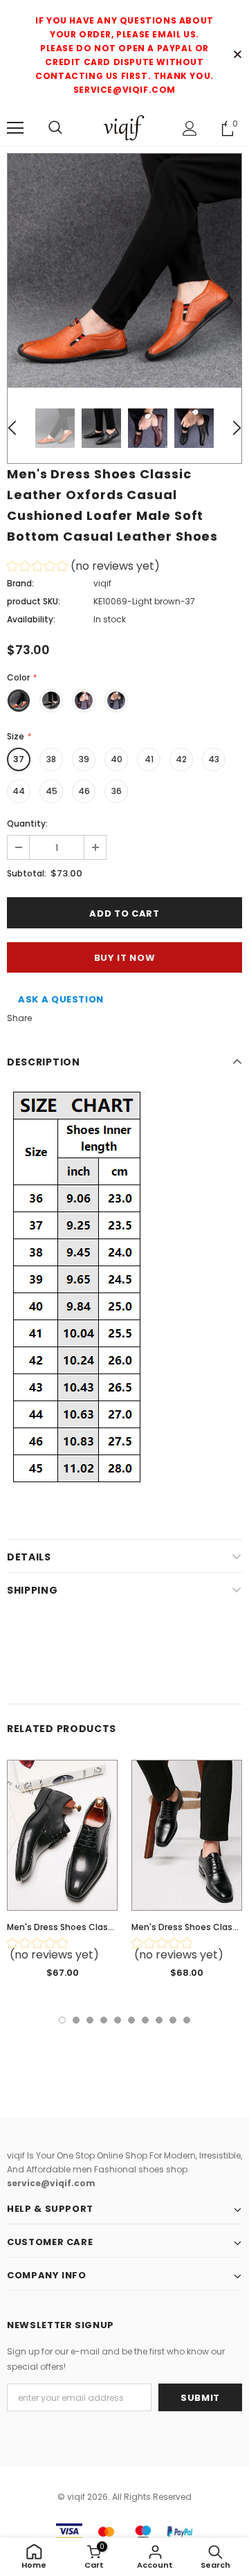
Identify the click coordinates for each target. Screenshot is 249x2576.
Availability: (31, 619)
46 (84, 791)
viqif (102, 583)
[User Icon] (190, 128)
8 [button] (159, 2020)
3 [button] (90, 2020)
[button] (83, 568)
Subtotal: (27, 873)
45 (52, 791)
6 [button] (131, 2020)
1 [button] (62, 2020)
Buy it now (125, 958)
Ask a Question (61, 999)
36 (117, 791)
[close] (237, 55)
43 (214, 759)
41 (149, 759)
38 (51, 759)
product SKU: (34, 601)
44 (19, 791)
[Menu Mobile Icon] (15, 128)
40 (117, 759)
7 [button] (145, 2020)
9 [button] (173, 2020)
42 (181, 759)
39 (84, 759)
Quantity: (27, 823)
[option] (124, 271)
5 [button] (118, 2020)
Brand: (20, 583)
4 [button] (104, 2020)
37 (19, 759)
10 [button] (187, 2020)
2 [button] (76, 2020)
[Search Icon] (55, 128)
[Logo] (124, 128)
